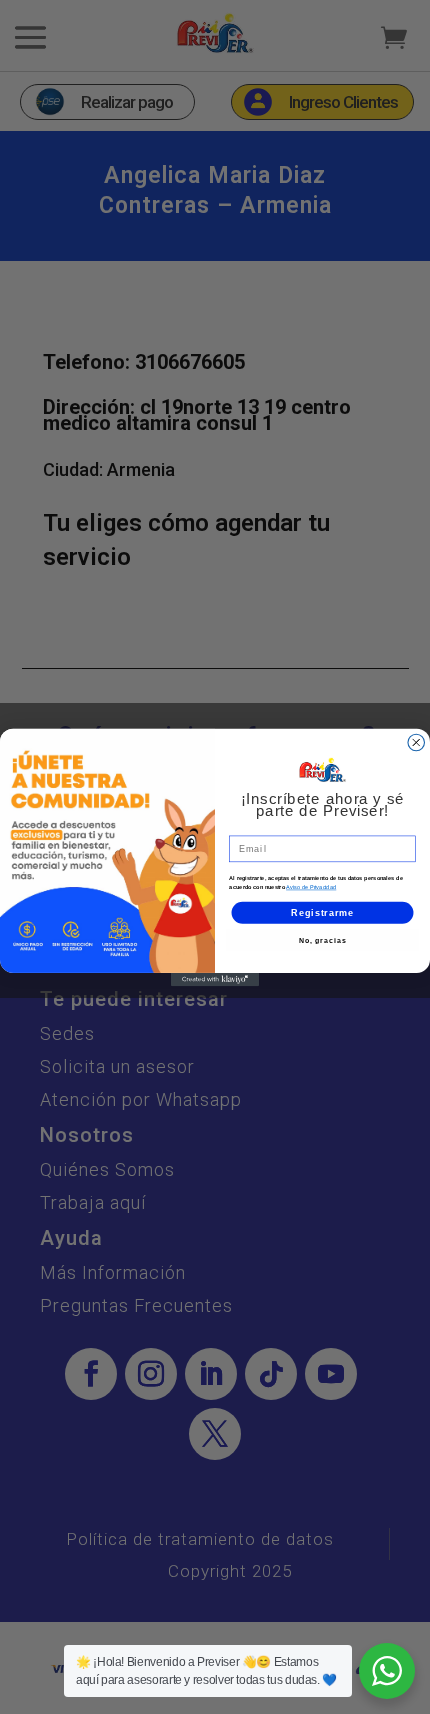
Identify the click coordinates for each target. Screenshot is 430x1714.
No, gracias (323, 940)
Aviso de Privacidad (311, 887)
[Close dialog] (416, 742)
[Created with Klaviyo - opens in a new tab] (215, 978)
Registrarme (322, 911)
